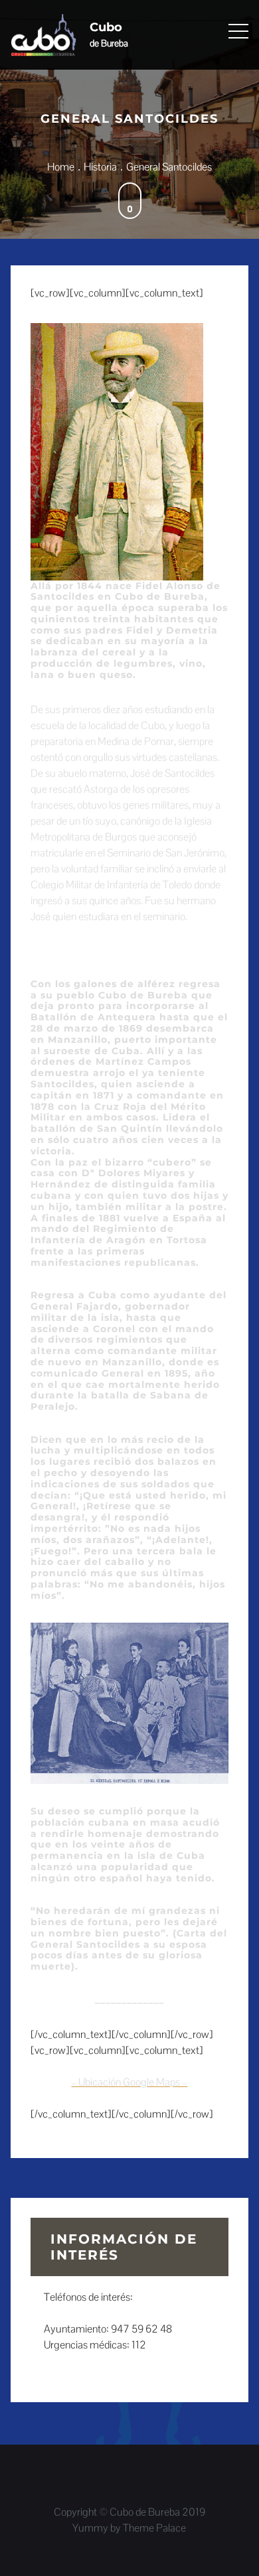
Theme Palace (154, 2528)
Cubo (106, 27)
